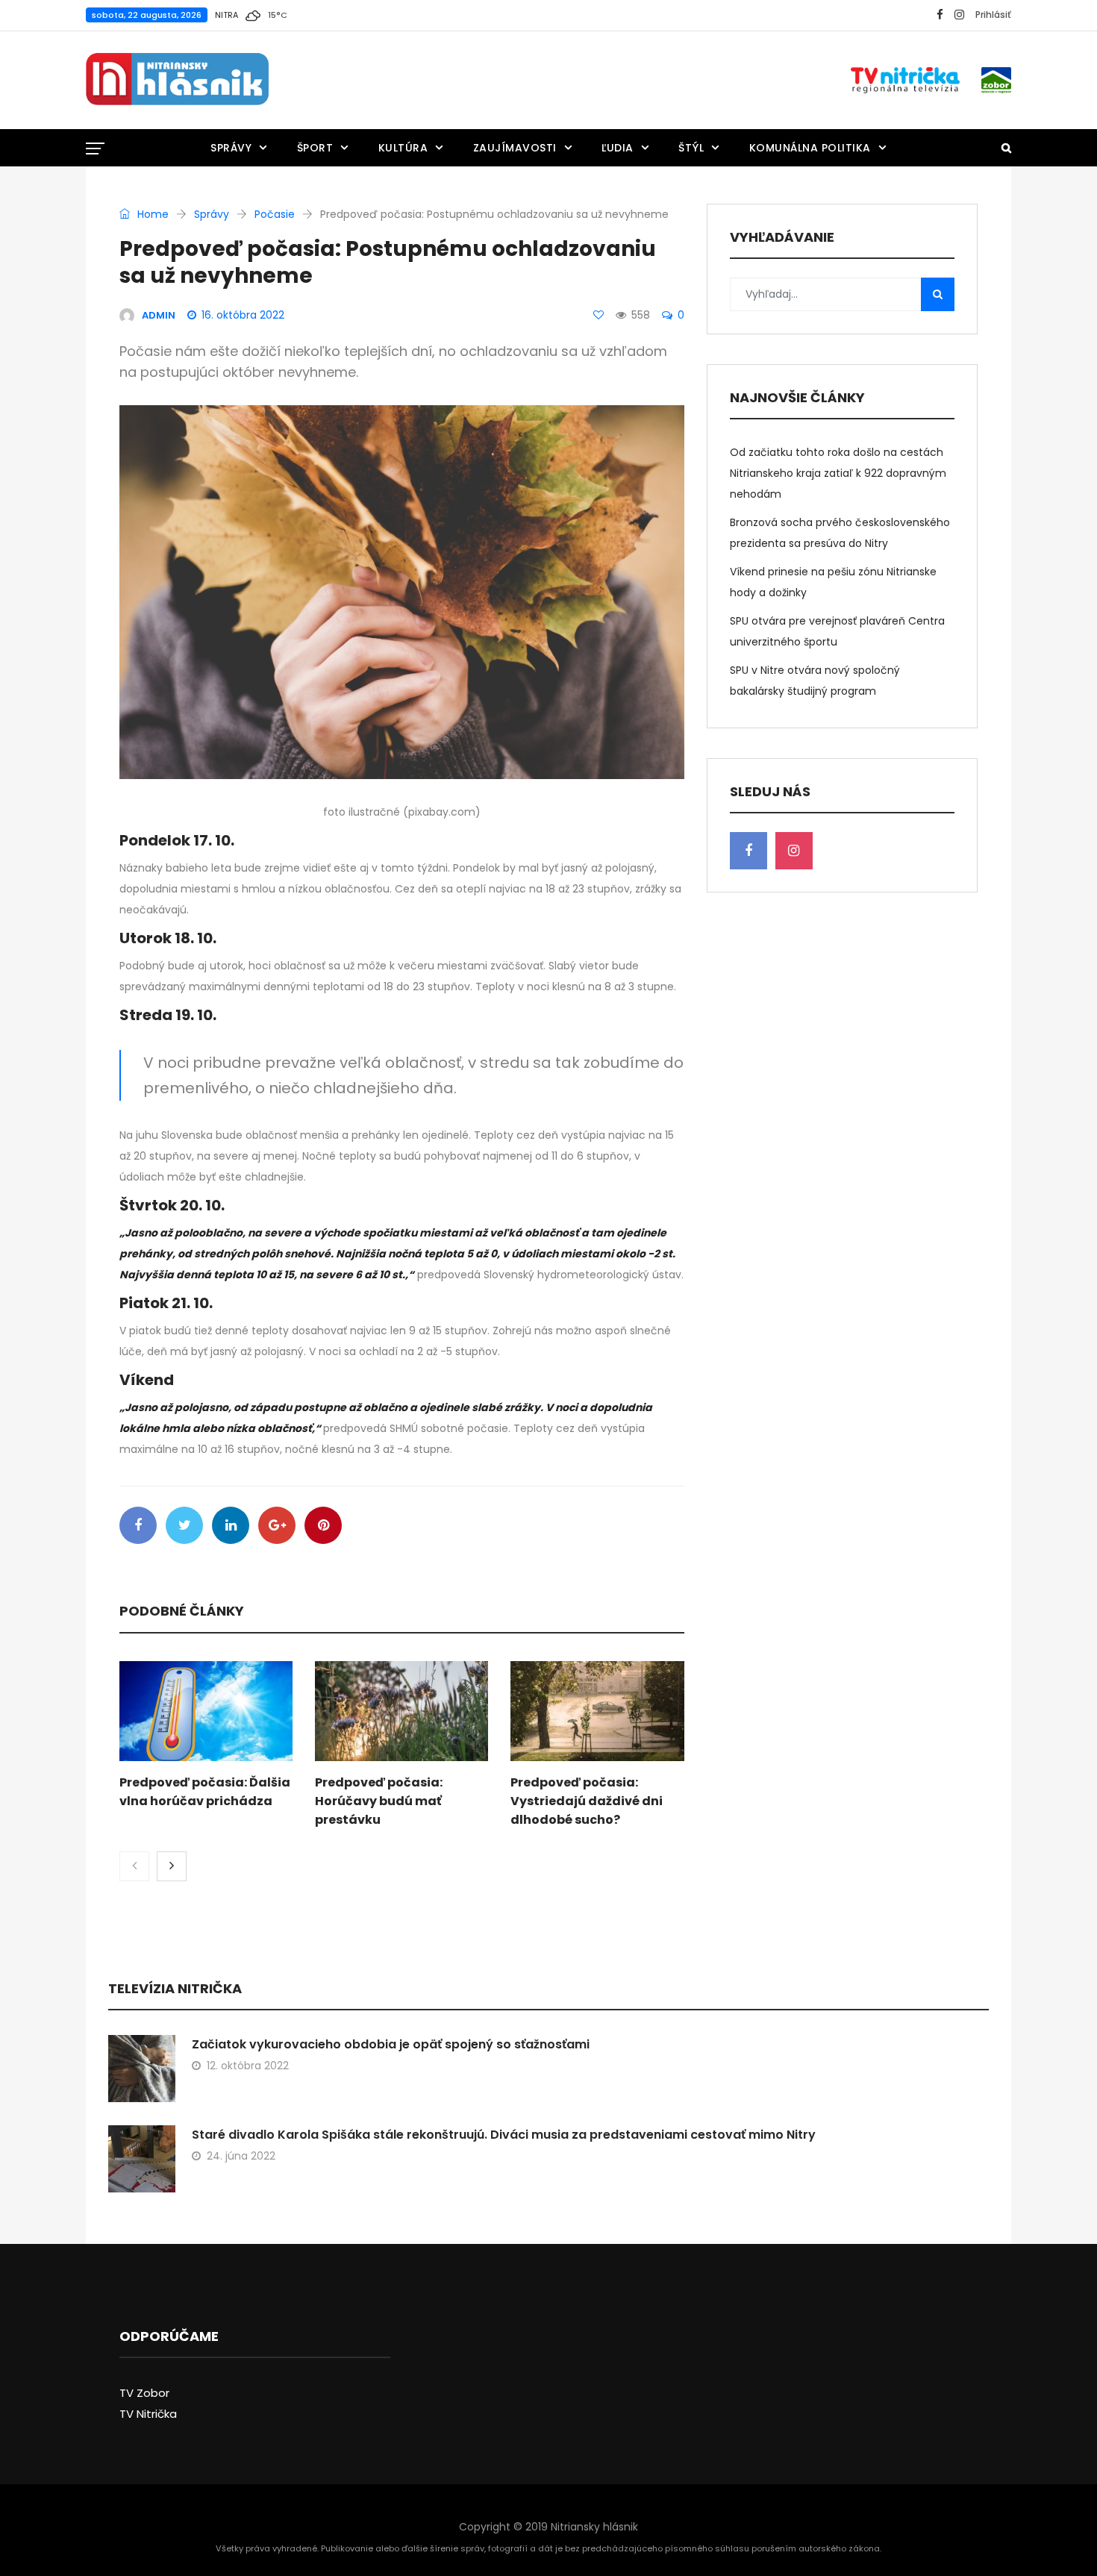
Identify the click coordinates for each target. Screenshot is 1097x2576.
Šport (315, 148)
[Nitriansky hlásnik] (177, 80)
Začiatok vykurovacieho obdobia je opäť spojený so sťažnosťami (391, 2044)
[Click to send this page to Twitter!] (184, 1525)
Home (151, 214)
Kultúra (403, 148)
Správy (231, 148)
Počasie (275, 214)
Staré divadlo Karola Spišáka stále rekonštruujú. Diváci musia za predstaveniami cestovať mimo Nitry (504, 2135)
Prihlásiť (993, 15)
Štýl (691, 148)
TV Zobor (144, 2393)
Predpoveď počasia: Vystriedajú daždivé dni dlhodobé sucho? (587, 1801)
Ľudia (618, 148)
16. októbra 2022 (243, 315)
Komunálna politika (810, 148)
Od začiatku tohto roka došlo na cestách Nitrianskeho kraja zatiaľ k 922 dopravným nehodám (838, 473)
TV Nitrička (148, 2414)
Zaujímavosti (515, 148)
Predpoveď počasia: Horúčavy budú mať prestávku (379, 1801)
